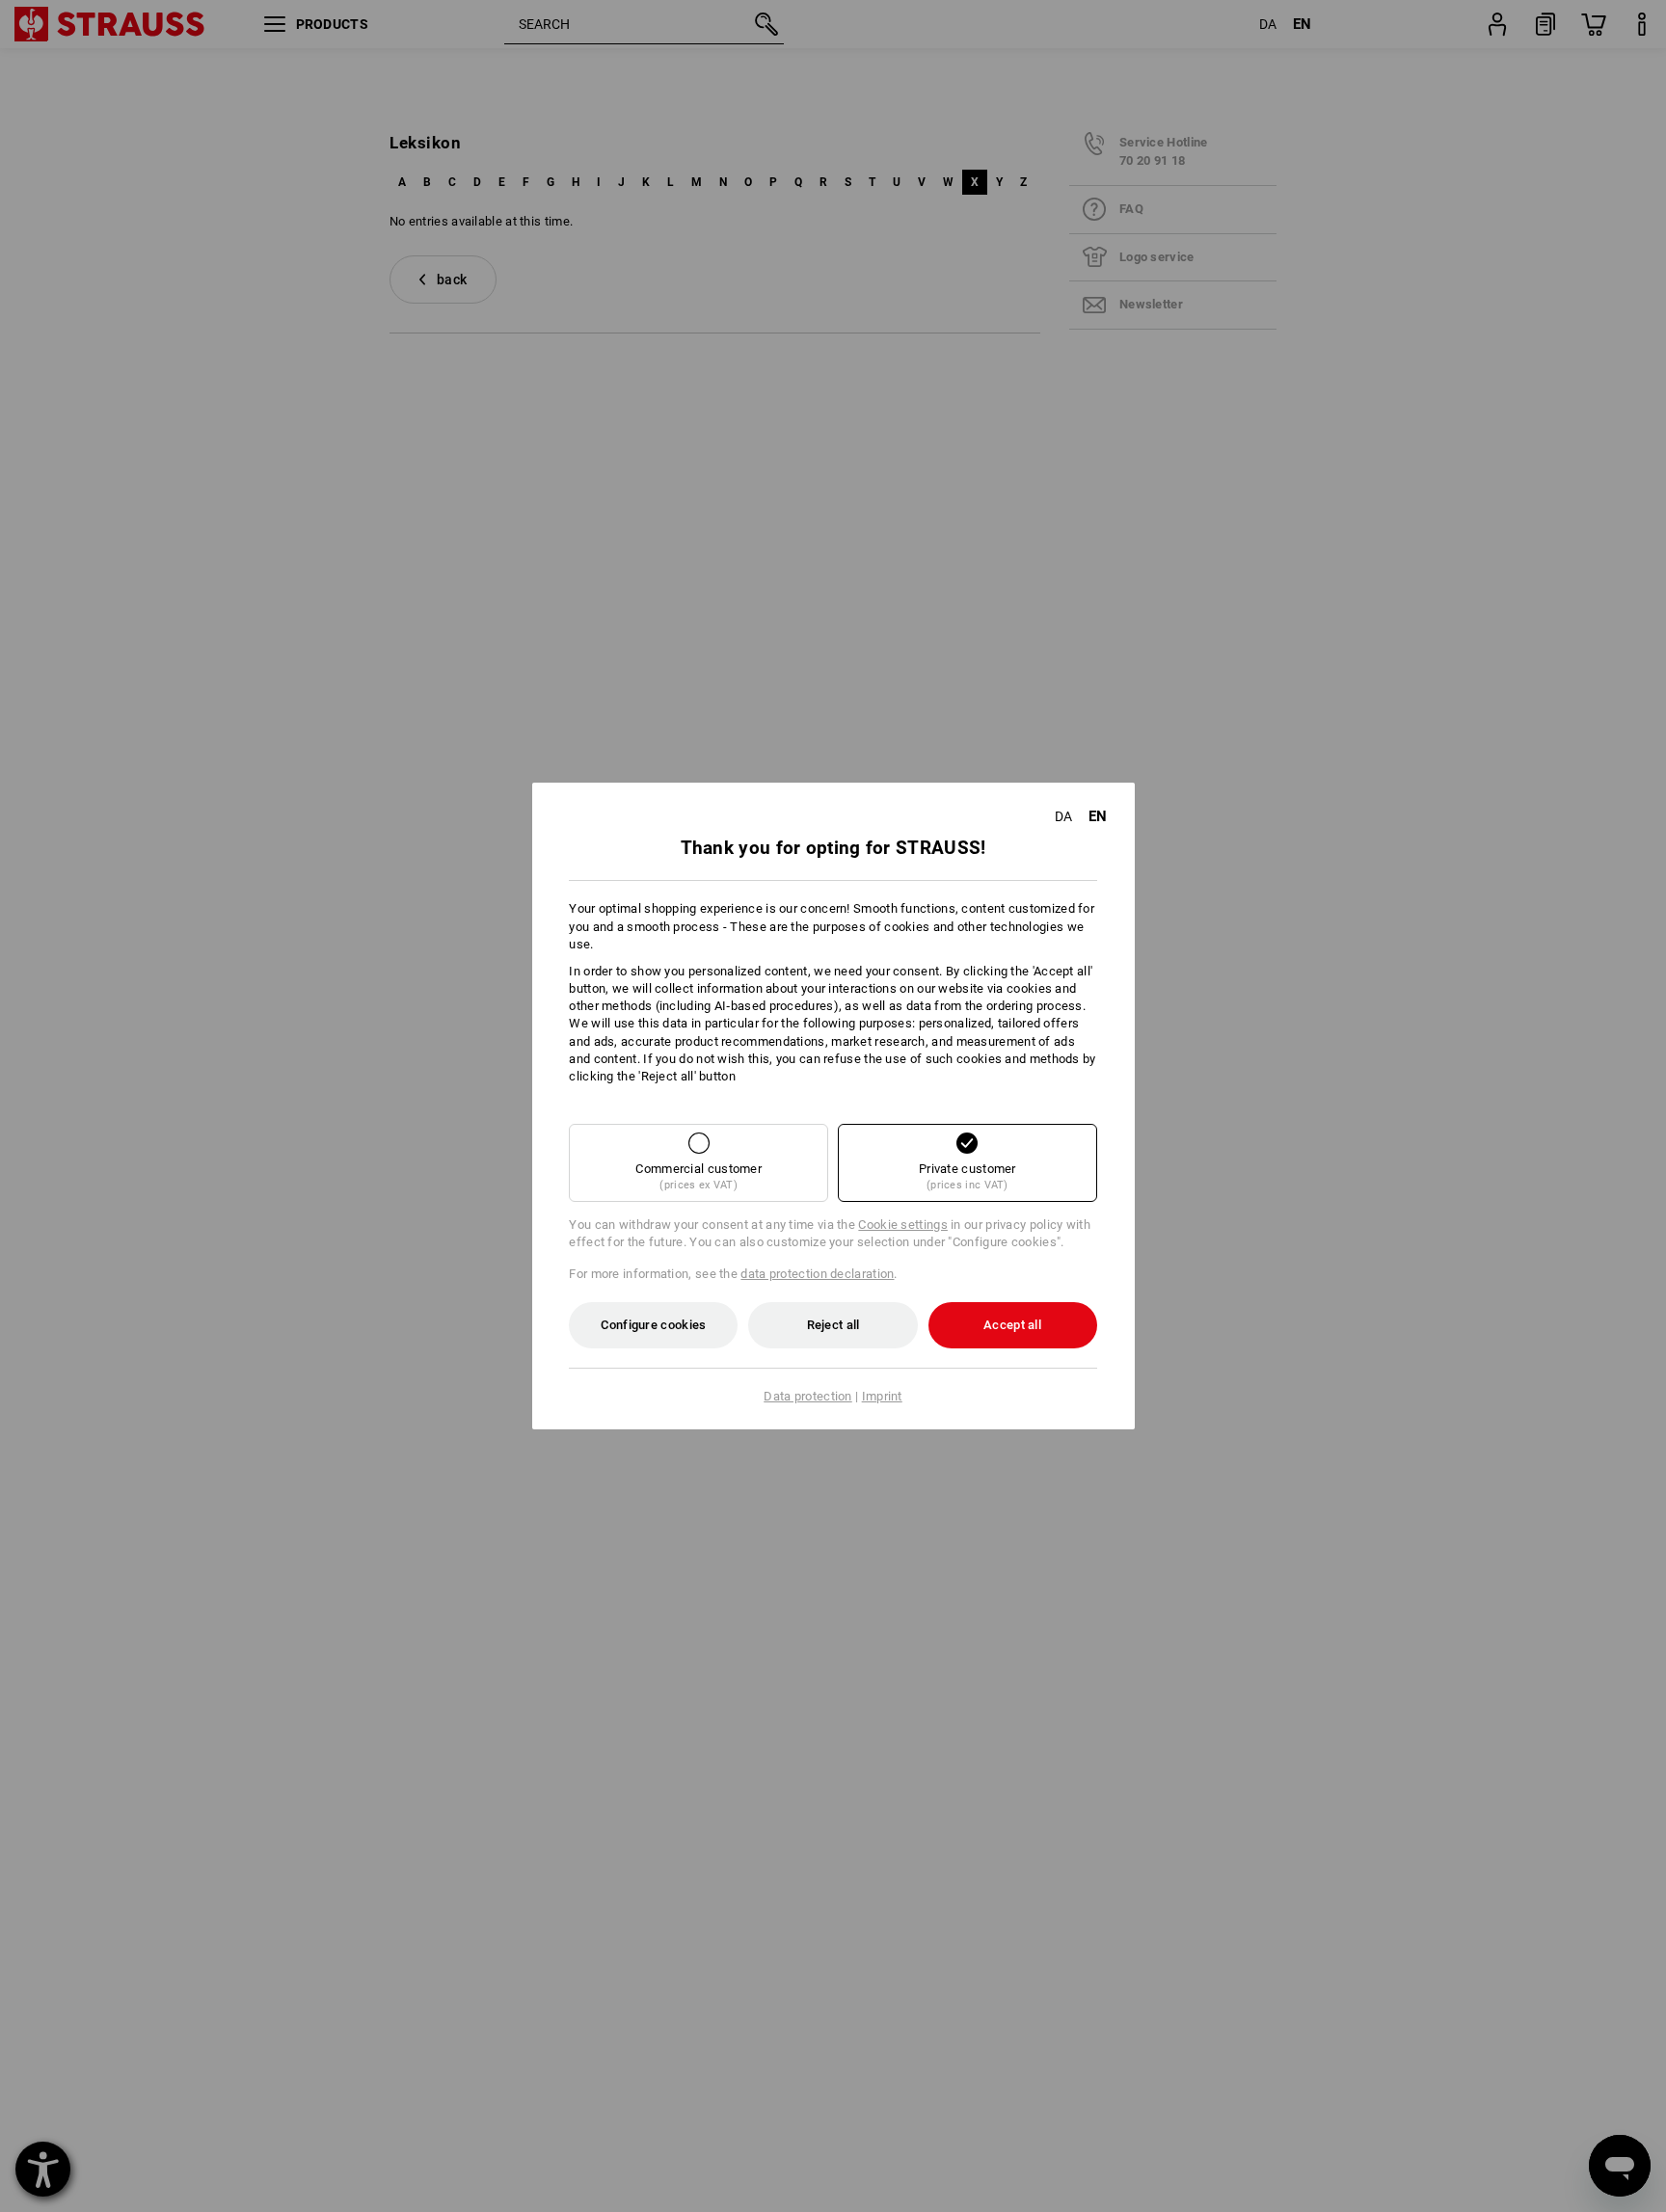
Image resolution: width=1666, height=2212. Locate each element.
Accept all (1012, 1325)
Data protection (808, 1396)
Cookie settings (903, 1225)
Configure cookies (653, 1325)
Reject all (833, 1325)
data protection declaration (817, 1274)
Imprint (882, 1396)
